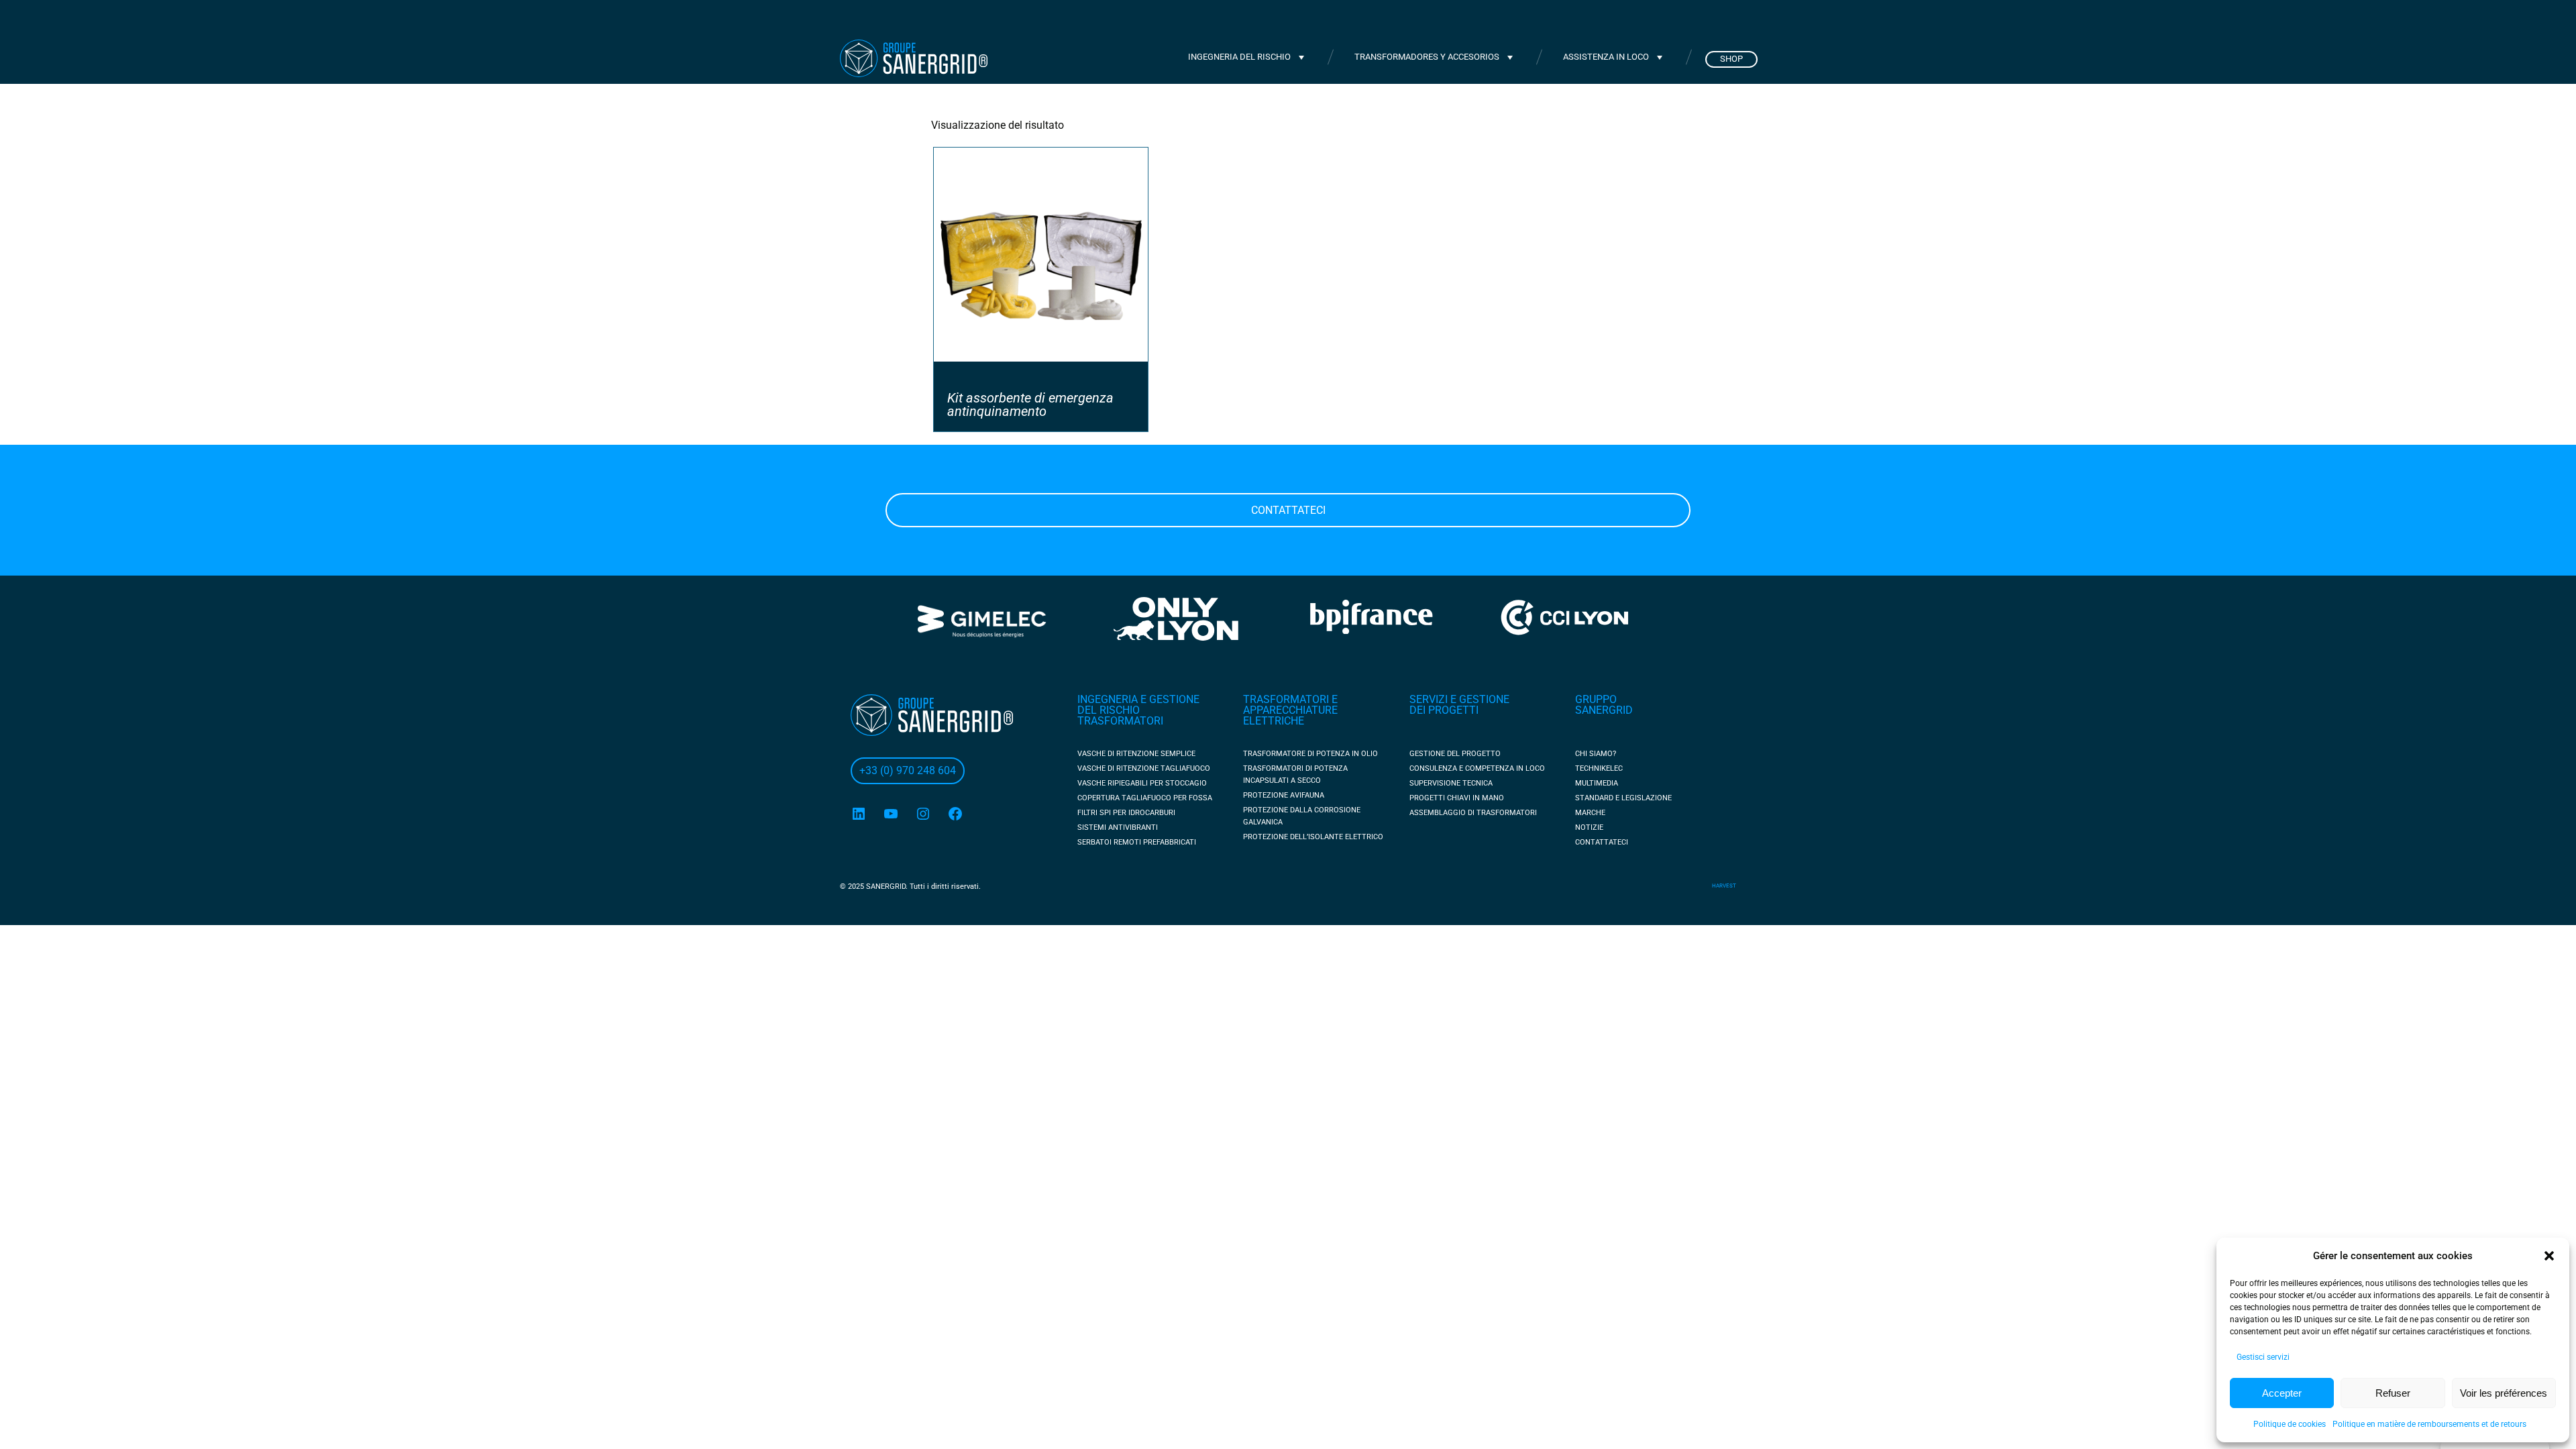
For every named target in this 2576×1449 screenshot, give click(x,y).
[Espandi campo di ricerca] (1572, 19)
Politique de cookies (2290, 1424)
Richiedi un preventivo (1670, 20)
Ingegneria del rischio (1239, 57)
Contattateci (1288, 510)
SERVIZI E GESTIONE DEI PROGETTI (1459, 705)
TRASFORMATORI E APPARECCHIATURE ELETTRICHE (1290, 710)
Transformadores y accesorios (1427, 57)
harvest (1724, 886)
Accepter (2282, 1393)
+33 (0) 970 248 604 (1133, 20)
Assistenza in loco (1606, 57)
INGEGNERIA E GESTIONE (1138, 699)
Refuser (2393, 1393)
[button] (2549, 1256)
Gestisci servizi (2263, 1357)
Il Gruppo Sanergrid (1268, 20)
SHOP (1731, 59)
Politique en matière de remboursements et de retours (2429, 1424)
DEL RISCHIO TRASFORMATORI (1120, 715)
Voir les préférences (2504, 1393)
